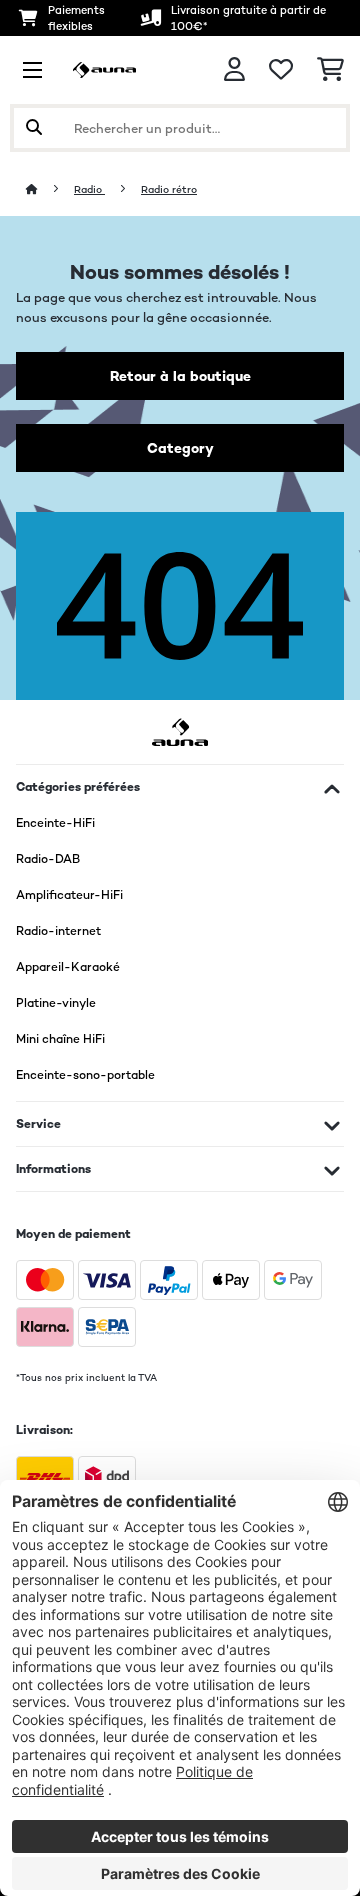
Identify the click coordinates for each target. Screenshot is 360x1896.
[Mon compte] (234, 69)
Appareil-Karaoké (68, 967)
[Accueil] (50, 189)
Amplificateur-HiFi (69, 895)
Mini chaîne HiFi (60, 1039)
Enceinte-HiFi (55, 823)
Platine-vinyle (56, 1003)
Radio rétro (169, 189)
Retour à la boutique (180, 376)
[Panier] (330, 70)
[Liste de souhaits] (281, 70)
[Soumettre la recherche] (34, 128)
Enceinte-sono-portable (85, 1075)
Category (180, 448)
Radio (89, 189)
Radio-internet (58, 931)
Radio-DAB (48, 859)
